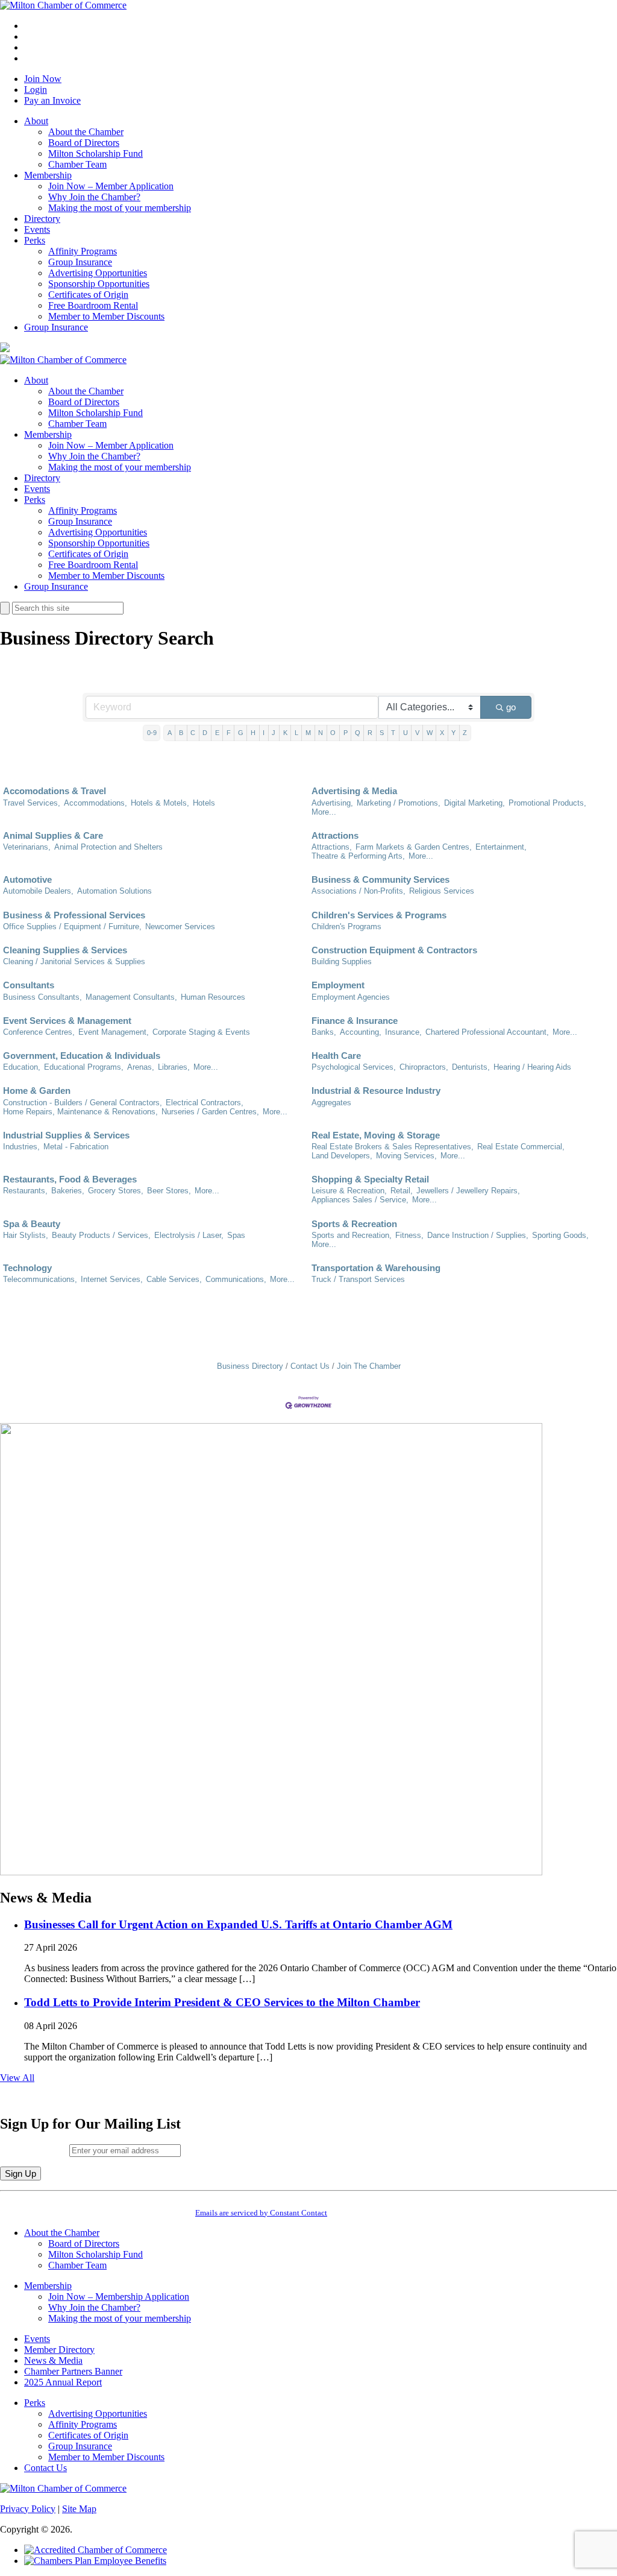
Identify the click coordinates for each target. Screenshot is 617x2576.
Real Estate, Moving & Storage (376, 1135)
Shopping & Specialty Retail (370, 1179)
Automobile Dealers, (38, 891)
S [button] (382, 733)
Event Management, (114, 1032)
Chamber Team (77, 164)
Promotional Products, (547, 803)
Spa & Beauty (32, 1224)
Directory (42, 219)
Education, (22, 1067)
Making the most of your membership (120, 208)
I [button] (264, 733)
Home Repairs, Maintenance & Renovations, (80, 1112)
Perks (35, 240)
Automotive (27, 879)
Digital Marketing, (474, 803)
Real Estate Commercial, (521, 1147)
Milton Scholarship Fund (96, 153)
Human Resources (213, 997)
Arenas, (141, 1067)
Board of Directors (84, 143)
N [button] (321, 733)
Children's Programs (346, 927)
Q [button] (358, 733)
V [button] (417, 733)
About (36, 121)
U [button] (406, 733)
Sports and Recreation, (352, 1235)
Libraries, (174, 1067)
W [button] (430, 733)
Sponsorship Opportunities (99, 284)
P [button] (346, 733)
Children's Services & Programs (379, 915)
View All (17, 2078)
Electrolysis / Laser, (189, 1235)
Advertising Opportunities (98, 273)
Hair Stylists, (26, 1235)
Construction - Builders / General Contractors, (83, 1103)
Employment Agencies (351, 997)
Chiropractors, (424, 1067)
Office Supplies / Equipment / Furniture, (72, 927)
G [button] (241, 733)
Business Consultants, (42, 997)
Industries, (21, 1147)
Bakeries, (68, 1191)
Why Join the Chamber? (94, 197)
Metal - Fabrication (76, 1147)
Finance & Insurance (355, 1021)
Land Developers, (342, 1156)
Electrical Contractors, (205, 1103)
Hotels (204, 803)
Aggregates (331, 1103)
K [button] (285, 733)
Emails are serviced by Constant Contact (261, 2213)
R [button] (370, 733)
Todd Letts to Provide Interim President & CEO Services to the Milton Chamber (222, 2002)
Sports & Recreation (354, 1224)
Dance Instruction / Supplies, (478, 1235)
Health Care (336, 1056)
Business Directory (250, 1366)
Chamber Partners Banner (73, 2371)
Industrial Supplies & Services (66, 1135)
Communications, (236, 1279)
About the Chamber (86, 132)
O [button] (333, 733)
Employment (338, 985)
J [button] (274, 733)
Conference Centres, (39, 1032)
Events (37, 229)
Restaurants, (25, 1191)
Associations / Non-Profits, (359, 891)
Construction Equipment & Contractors (394, 950)
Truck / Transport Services (358, 1279)
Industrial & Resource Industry (376, 1091)
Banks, (324, 1032)
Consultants (29, 985)
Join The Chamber (369, 1366)
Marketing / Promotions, (399, 803)
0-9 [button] (152, 733)
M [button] (308, 733)
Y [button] (453, 733)
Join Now (43, 79)
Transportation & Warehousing (376, 1268)
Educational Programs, (84, 1067)
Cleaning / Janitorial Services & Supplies (74, 961)
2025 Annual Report (63, 2382)
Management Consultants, (131, 997)
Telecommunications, (40, 1279)
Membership (48, 175)
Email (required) (35, 2150)
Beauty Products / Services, (101, 1235)
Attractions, (332, 847)
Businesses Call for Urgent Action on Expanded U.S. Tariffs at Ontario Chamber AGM (238, 1924)
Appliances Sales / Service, (360, 1200)
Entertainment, (501, 847)
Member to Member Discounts (106, 316)
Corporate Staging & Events (201, 1032)
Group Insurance (80, 262)
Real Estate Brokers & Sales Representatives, (393, 1147)
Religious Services (442, 891)
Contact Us (310, 1366)
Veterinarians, (27, 847)
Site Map (79, 2509)
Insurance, (403, 1032)
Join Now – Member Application (111, 186)
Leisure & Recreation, (349, 1191)
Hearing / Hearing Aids (532, 1067)
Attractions (335, 835)
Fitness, (409, 1235)
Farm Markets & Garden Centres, (414, 847)
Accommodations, (96, 803)
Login (36, 90)
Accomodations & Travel (55, 791)
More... (324, 812)
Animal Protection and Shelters (108, 847)
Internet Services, (112, 1279)
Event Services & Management (67, 1021)
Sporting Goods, (560, 1235)
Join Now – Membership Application (119, 2297)
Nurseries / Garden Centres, (210, 1112)
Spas (236, 1235)
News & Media (53, 2360)
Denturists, (471, 1067)
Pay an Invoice (52, 100)
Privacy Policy (28, 2509)
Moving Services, (406, 1156)
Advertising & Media (354, 791)
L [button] (296, 733)
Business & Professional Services (74, 915)
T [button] (393, 733)
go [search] (511, 707)
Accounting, (361, 1032)
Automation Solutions (114, 891)
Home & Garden (37, 1091)
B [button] (181, 733)
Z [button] (465, 733)
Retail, (402, 1191)
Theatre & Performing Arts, (358, 856)
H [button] (253, 733)
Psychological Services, (354, 1067)
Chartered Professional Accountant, (487, 1032)
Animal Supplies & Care (53, 835)
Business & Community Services (381, 879)
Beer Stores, (169, 1191)
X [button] (442, 733)
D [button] (205, 733)
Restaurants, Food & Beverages (70, 1179)
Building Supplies (342, 961)
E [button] (217, 733)
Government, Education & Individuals (82, 1056)
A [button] (170, 733)
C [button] (193, 733)
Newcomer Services (180, 927)
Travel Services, (32, 803)
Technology (27, 1268)
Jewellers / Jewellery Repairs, (468, 1191)
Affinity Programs (83, 251)
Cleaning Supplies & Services (65, 950)
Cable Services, (174, 1279)
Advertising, (332, 803)
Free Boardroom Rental (93, 305)
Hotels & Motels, (160, 803)
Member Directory (59, 2350)
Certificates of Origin (88, 295)
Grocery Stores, (116, 1191)
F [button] (229, 733)
